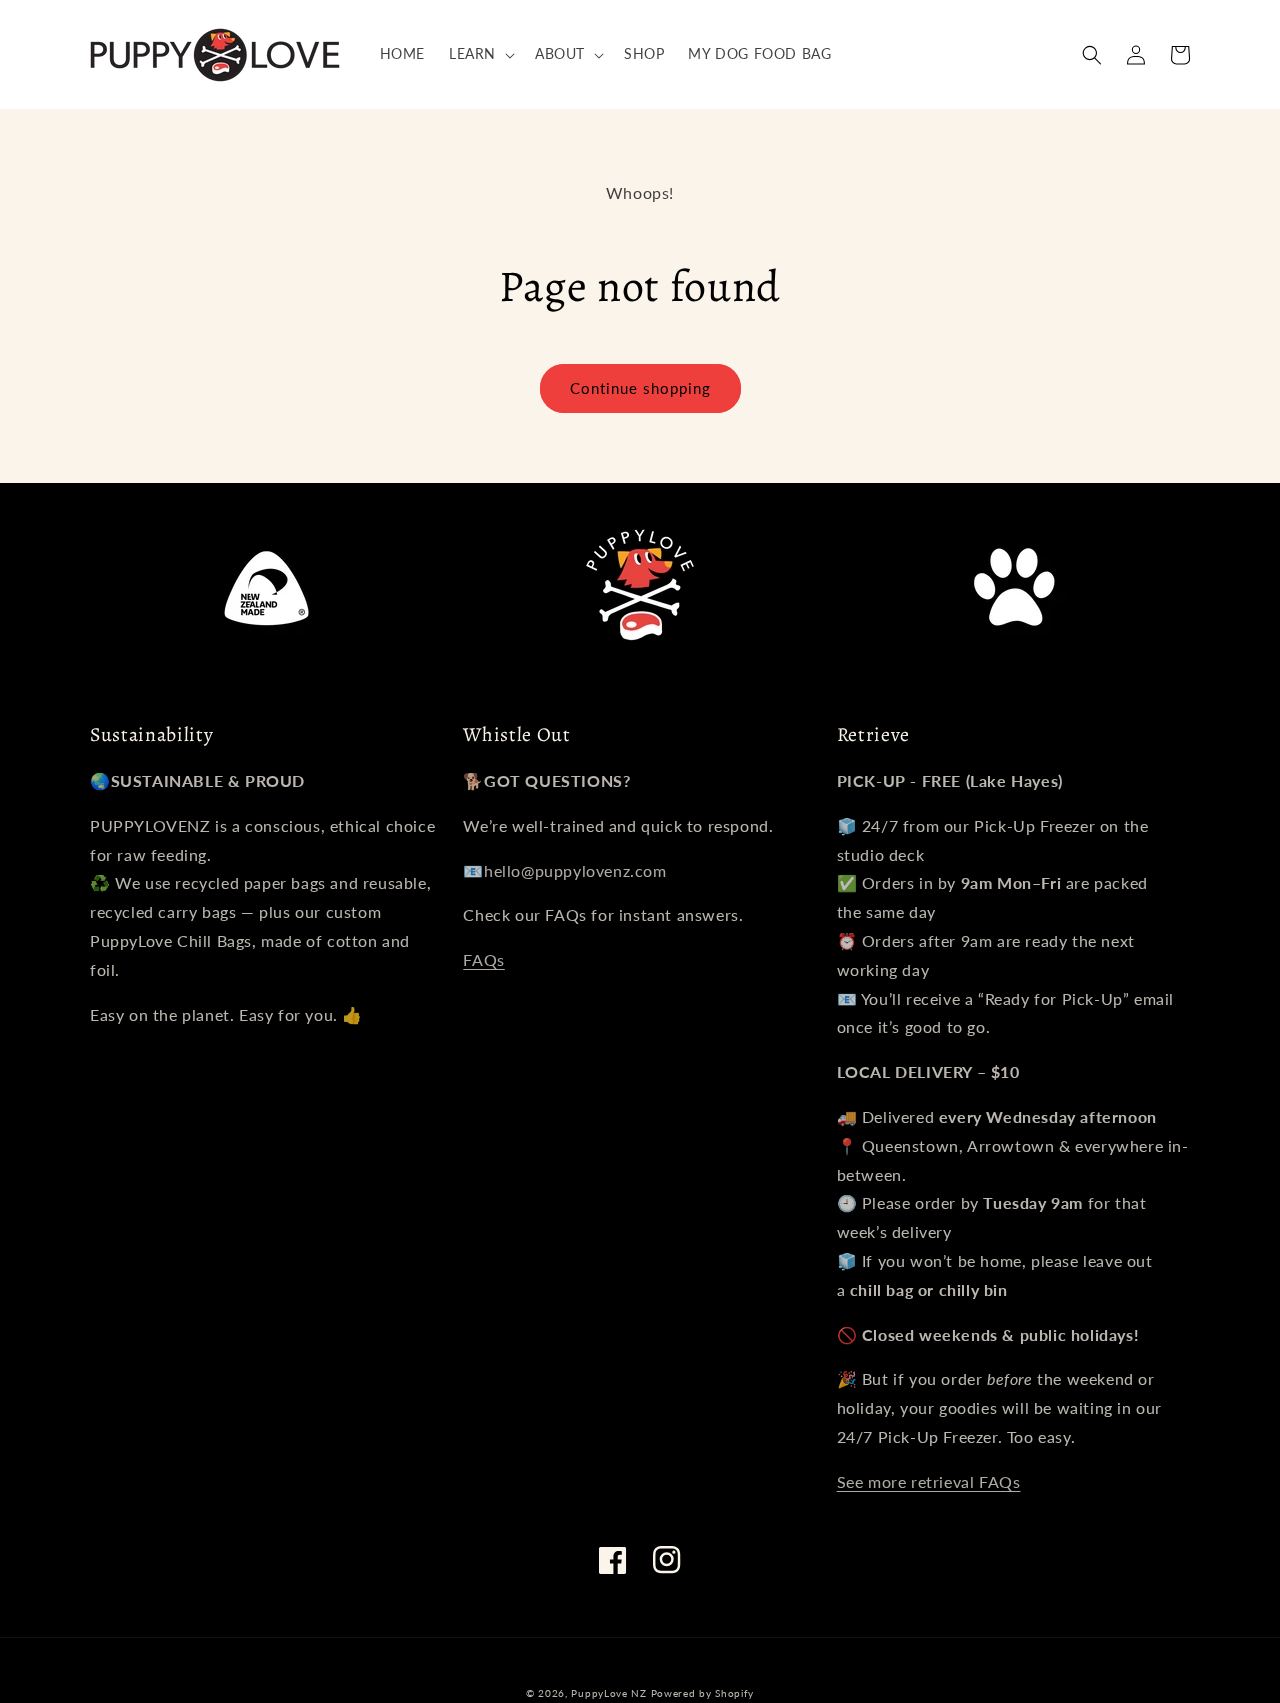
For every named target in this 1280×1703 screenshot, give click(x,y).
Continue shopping (640, 388)
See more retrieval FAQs (929, 1481)
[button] (480, 54)
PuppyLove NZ (608, 1693)
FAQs (483, 959)
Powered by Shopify (703, 1693)
